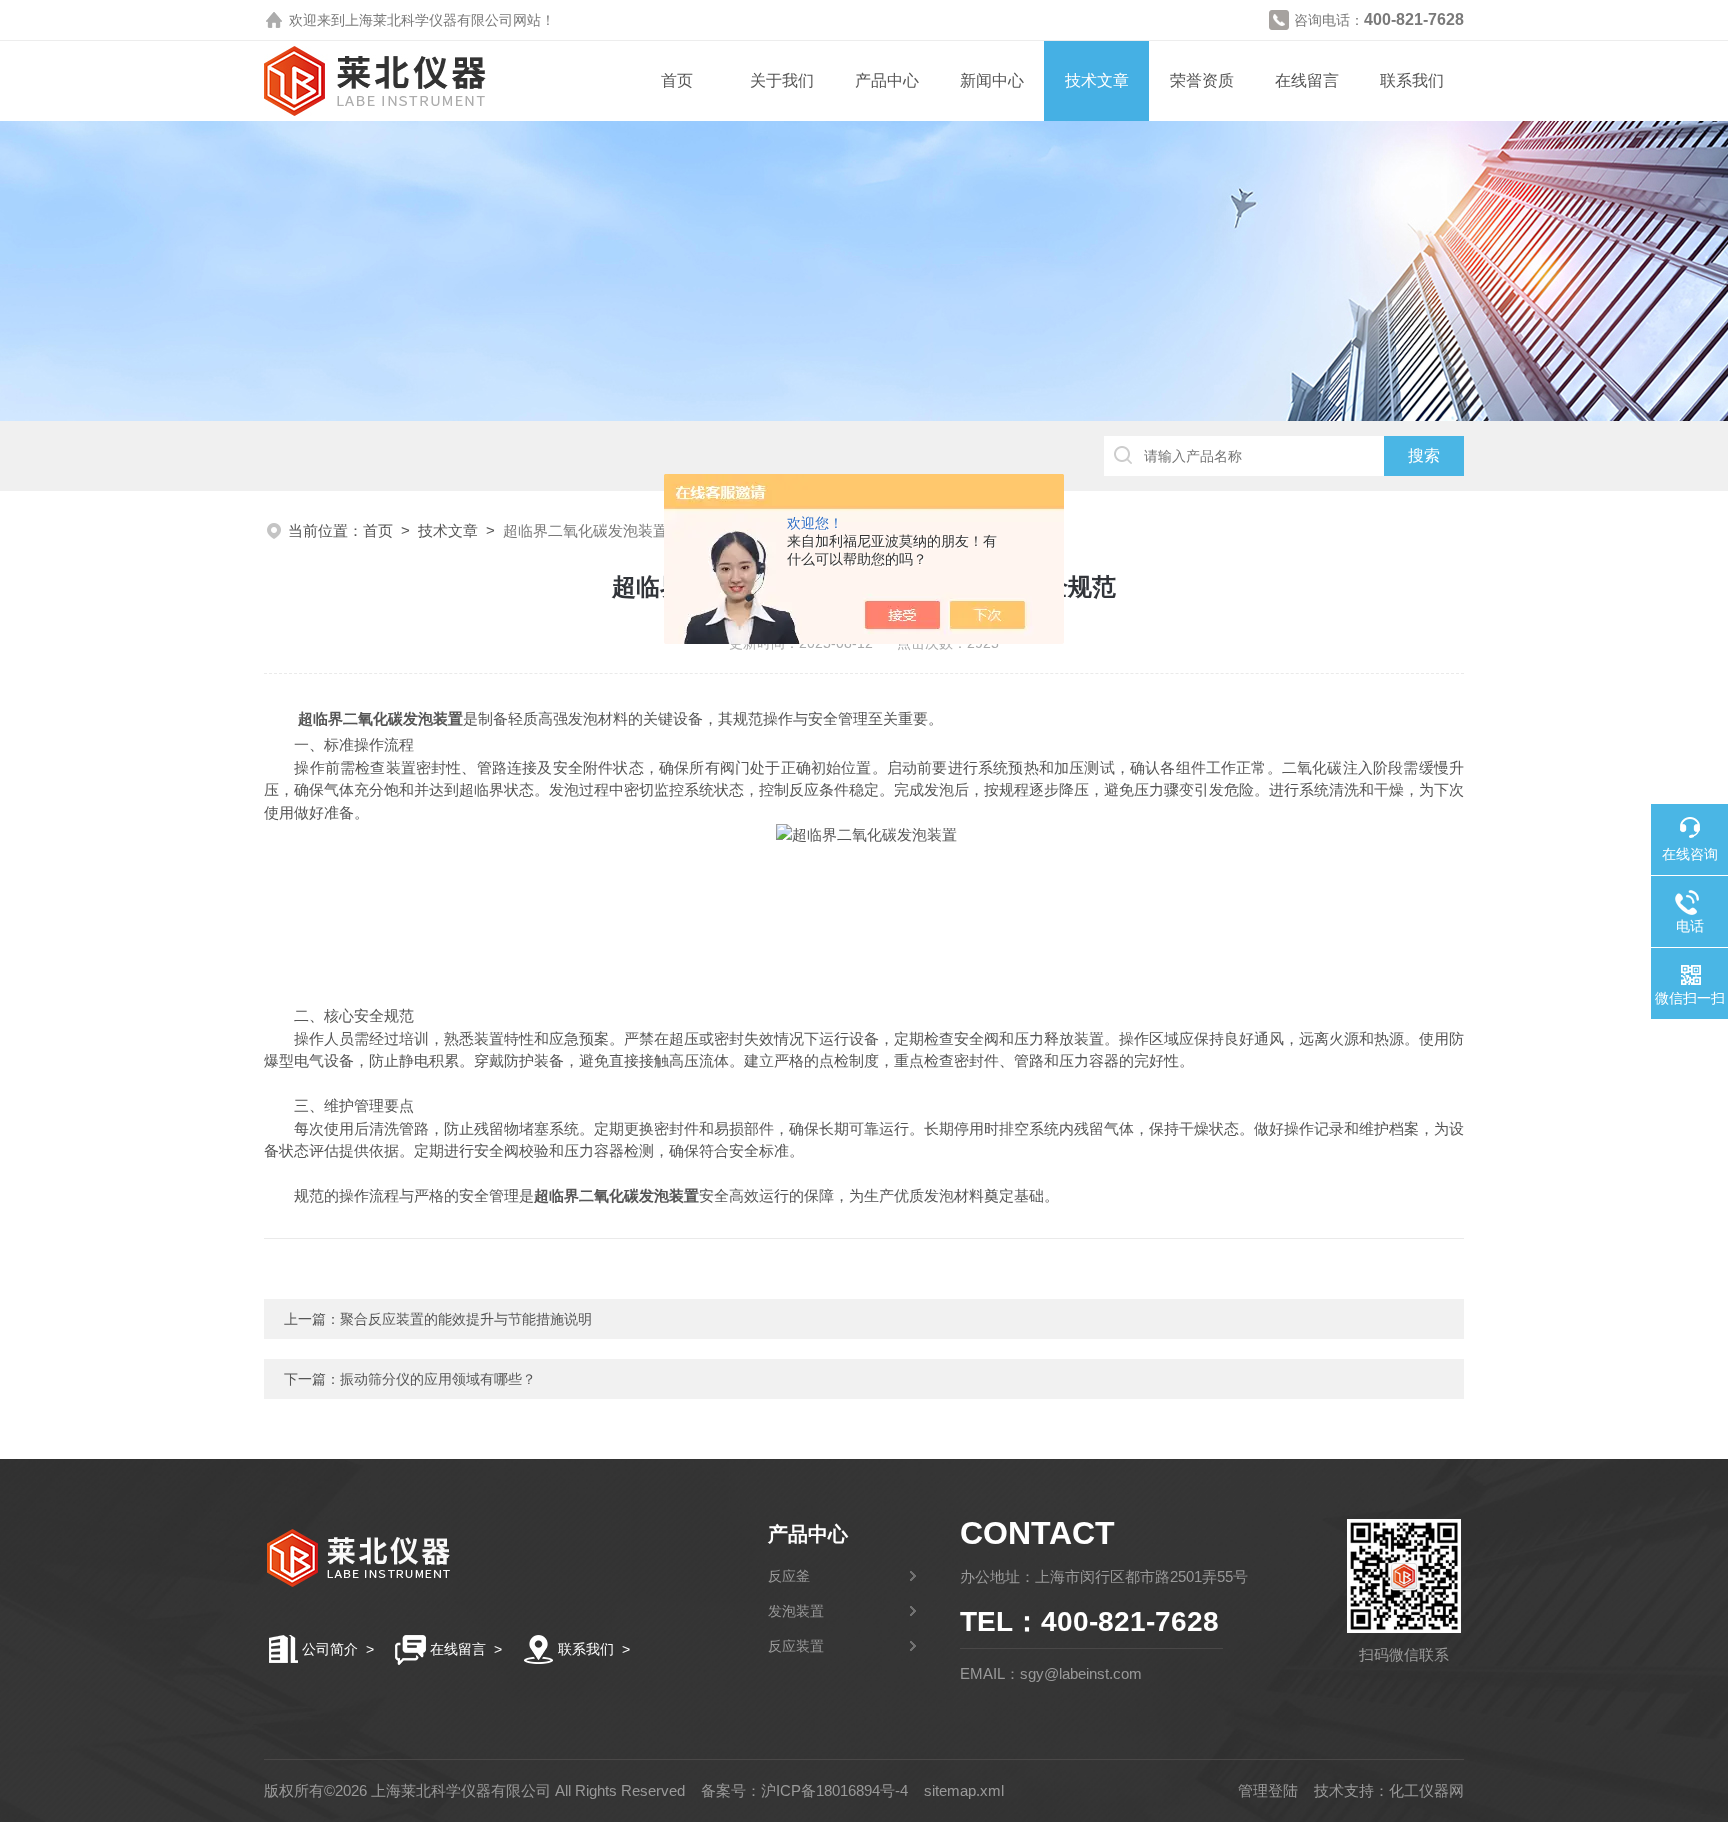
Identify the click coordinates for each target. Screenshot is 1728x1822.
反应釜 (789, 1576)
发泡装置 (796, 1611)
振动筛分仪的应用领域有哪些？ (438, 1379)
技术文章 (1097, 80)
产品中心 (887, 80)
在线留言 (1307, 80)
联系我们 (1412, 80)
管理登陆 (1268, 1790)
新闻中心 (992, 80)
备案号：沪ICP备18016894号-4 (804, 1790)
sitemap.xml (964, 1790)
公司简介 (330, 1649)
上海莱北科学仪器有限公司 (429, 20)
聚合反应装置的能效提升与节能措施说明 (466, 1319)
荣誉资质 (1202, 80)
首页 (677, 80)
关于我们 (782, 80)
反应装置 (796, 1646)
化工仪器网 (1426, 1790)
